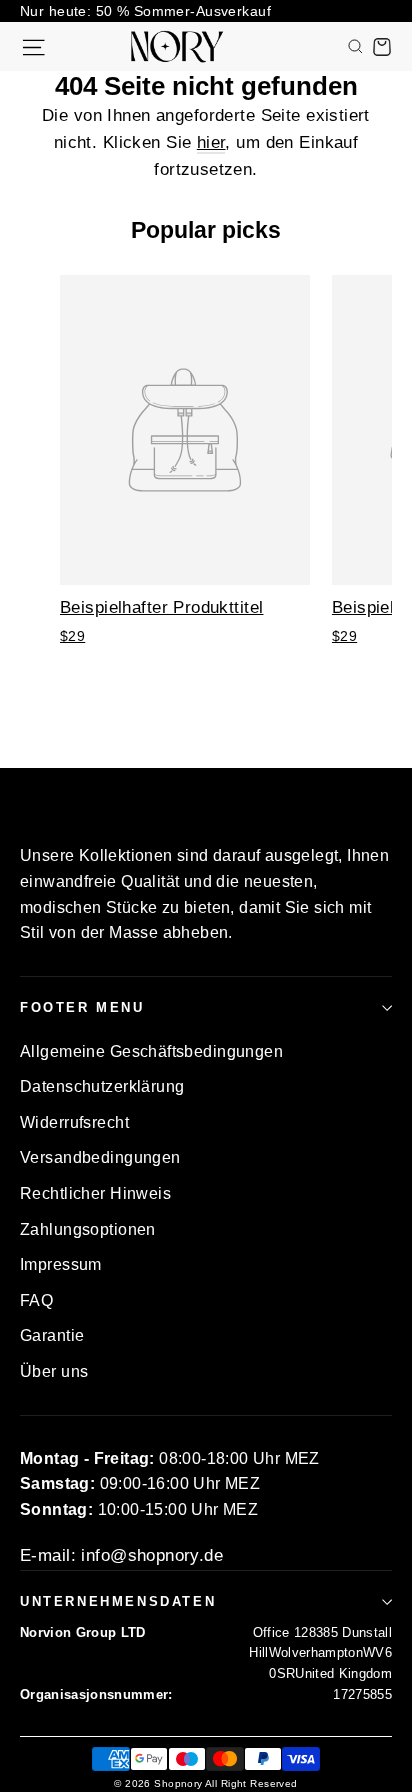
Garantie (52, 1335)
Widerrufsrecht (74, 1122)
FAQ (36, 1300)
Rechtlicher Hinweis (95, 1193)
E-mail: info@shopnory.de (121, 1555)
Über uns (54, 1371)
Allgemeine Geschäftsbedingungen (151, 1051)
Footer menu (82, 1007)
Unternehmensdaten (118, 1601)
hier (211, 142)
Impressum (61, 1264)
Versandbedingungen (100, 1157)
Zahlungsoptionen (88, 1229)
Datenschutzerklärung (102, 1086)
